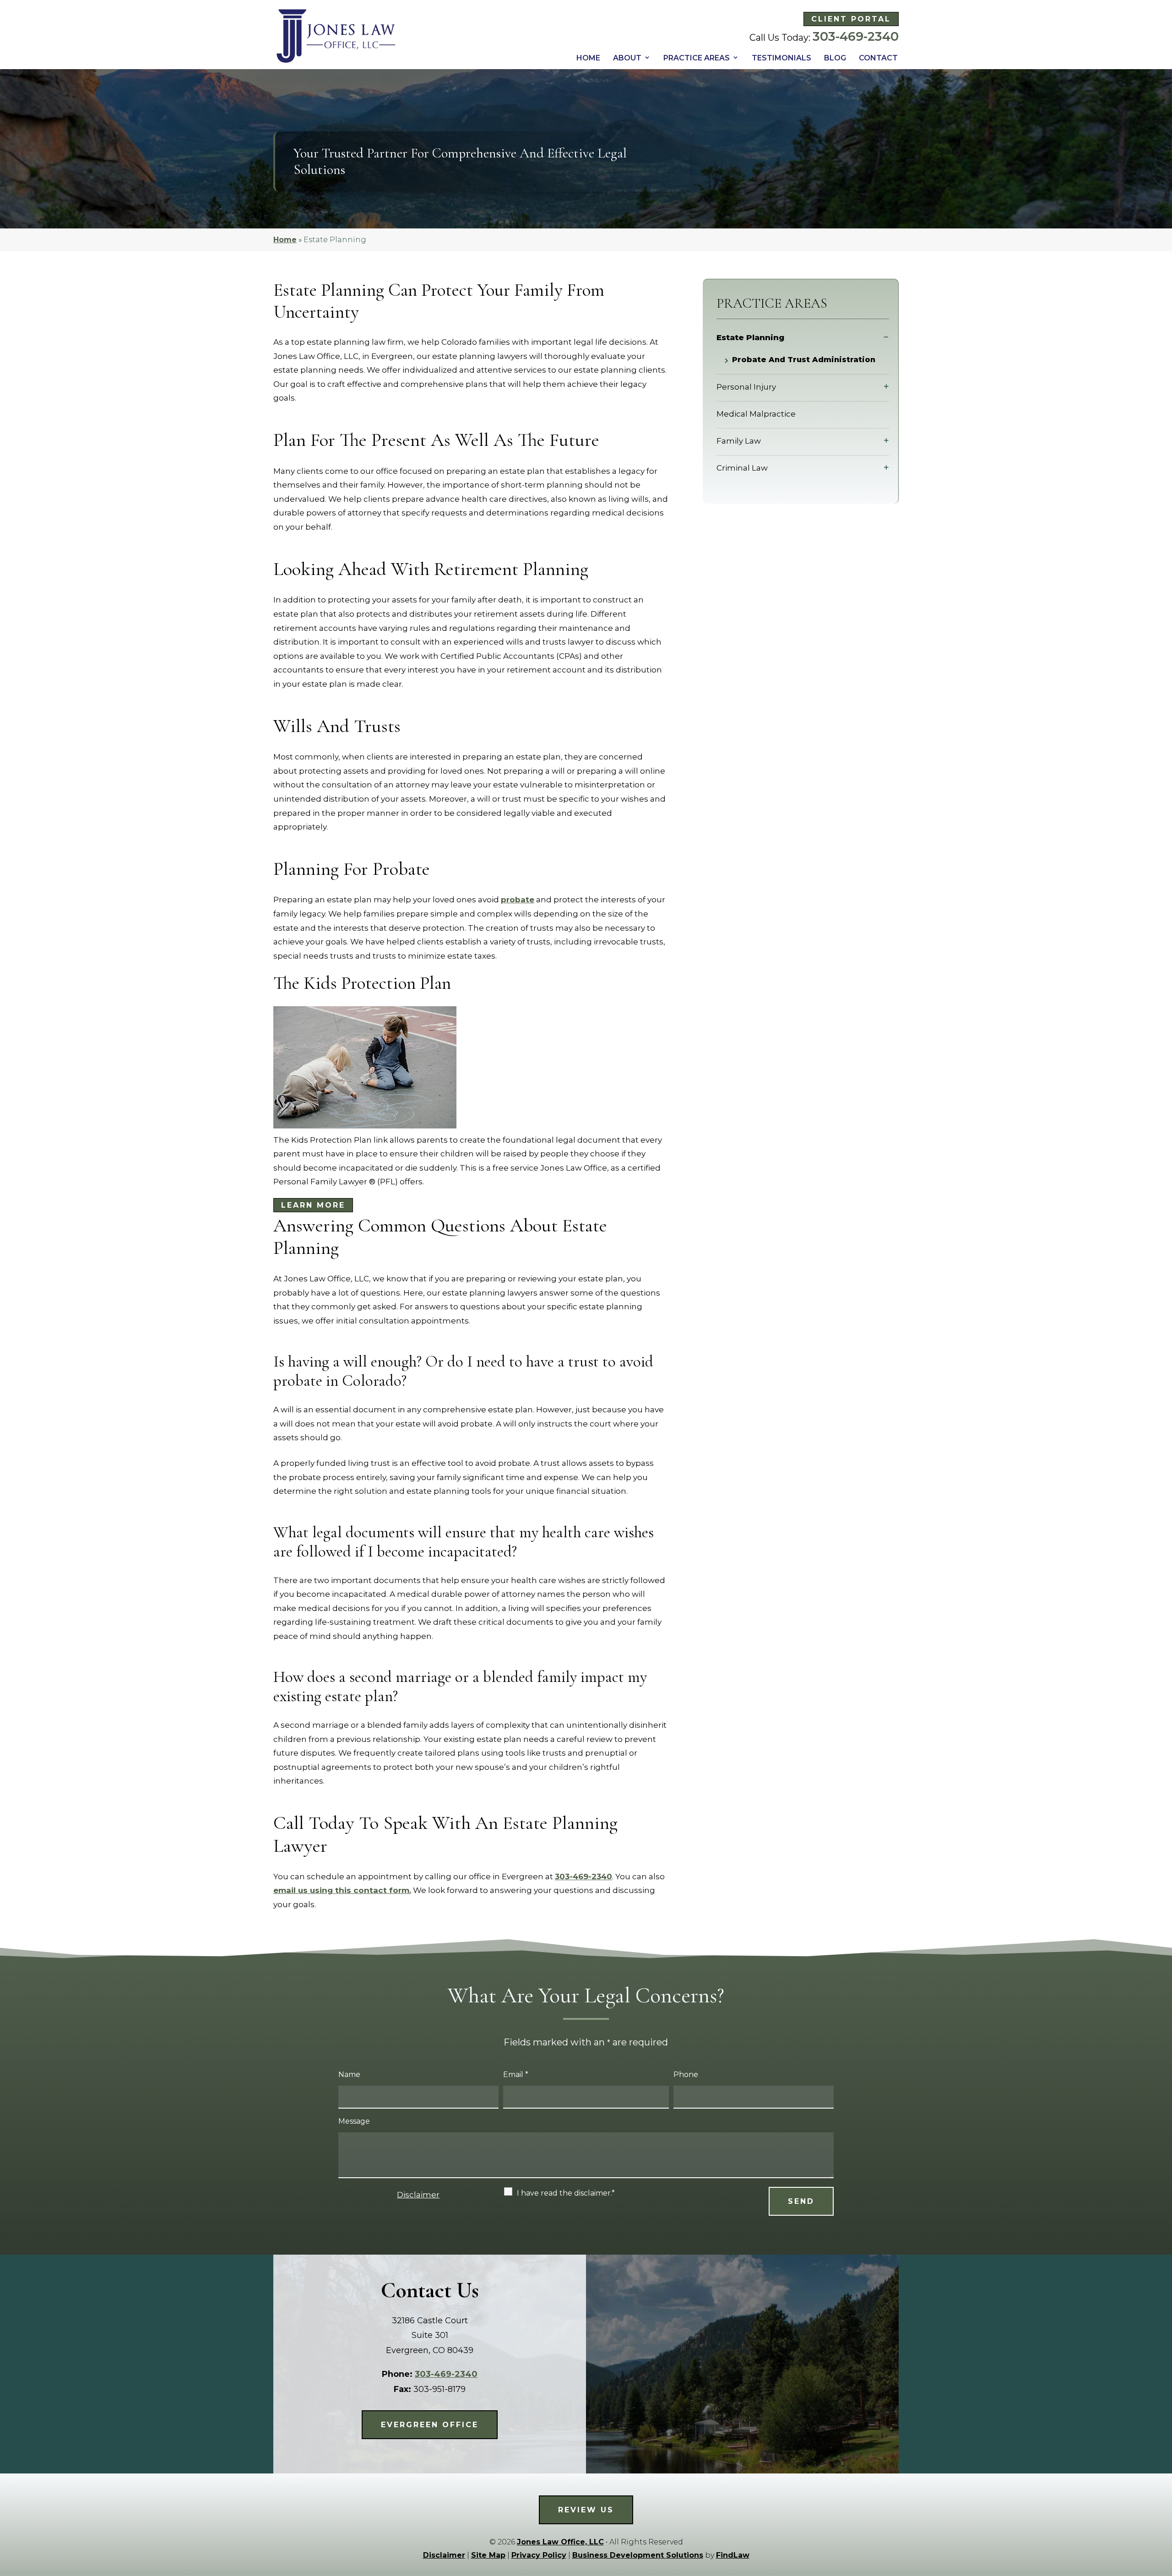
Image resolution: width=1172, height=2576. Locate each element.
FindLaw (733, 2555)
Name (349, 2074)
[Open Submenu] (886, 337)
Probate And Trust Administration (804, 360)
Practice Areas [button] (697, 58)
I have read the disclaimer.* (566, 2193)
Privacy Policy (539, 2555)
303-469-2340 (856, 36)
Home (588, 58)
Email (516, 2074)
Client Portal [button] (851, 19)
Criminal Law (742, 468)
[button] (1162, 2509)
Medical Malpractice (756, 414)
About (627, 58)
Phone (686, 2074)
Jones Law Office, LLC (560, 2542)
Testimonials (781, 58)
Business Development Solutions (638, 2555)
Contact (878, 58)
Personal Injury (746, 387)
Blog (835, 58)
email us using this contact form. (342, 1890)
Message (354, 2121)
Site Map (488, 2555)
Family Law (739, 441)
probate (518, 900)
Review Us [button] (586, 2510)
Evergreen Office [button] (430, 2425)
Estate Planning (750, 337)
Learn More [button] (313, 1205)
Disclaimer (418, 2195)
